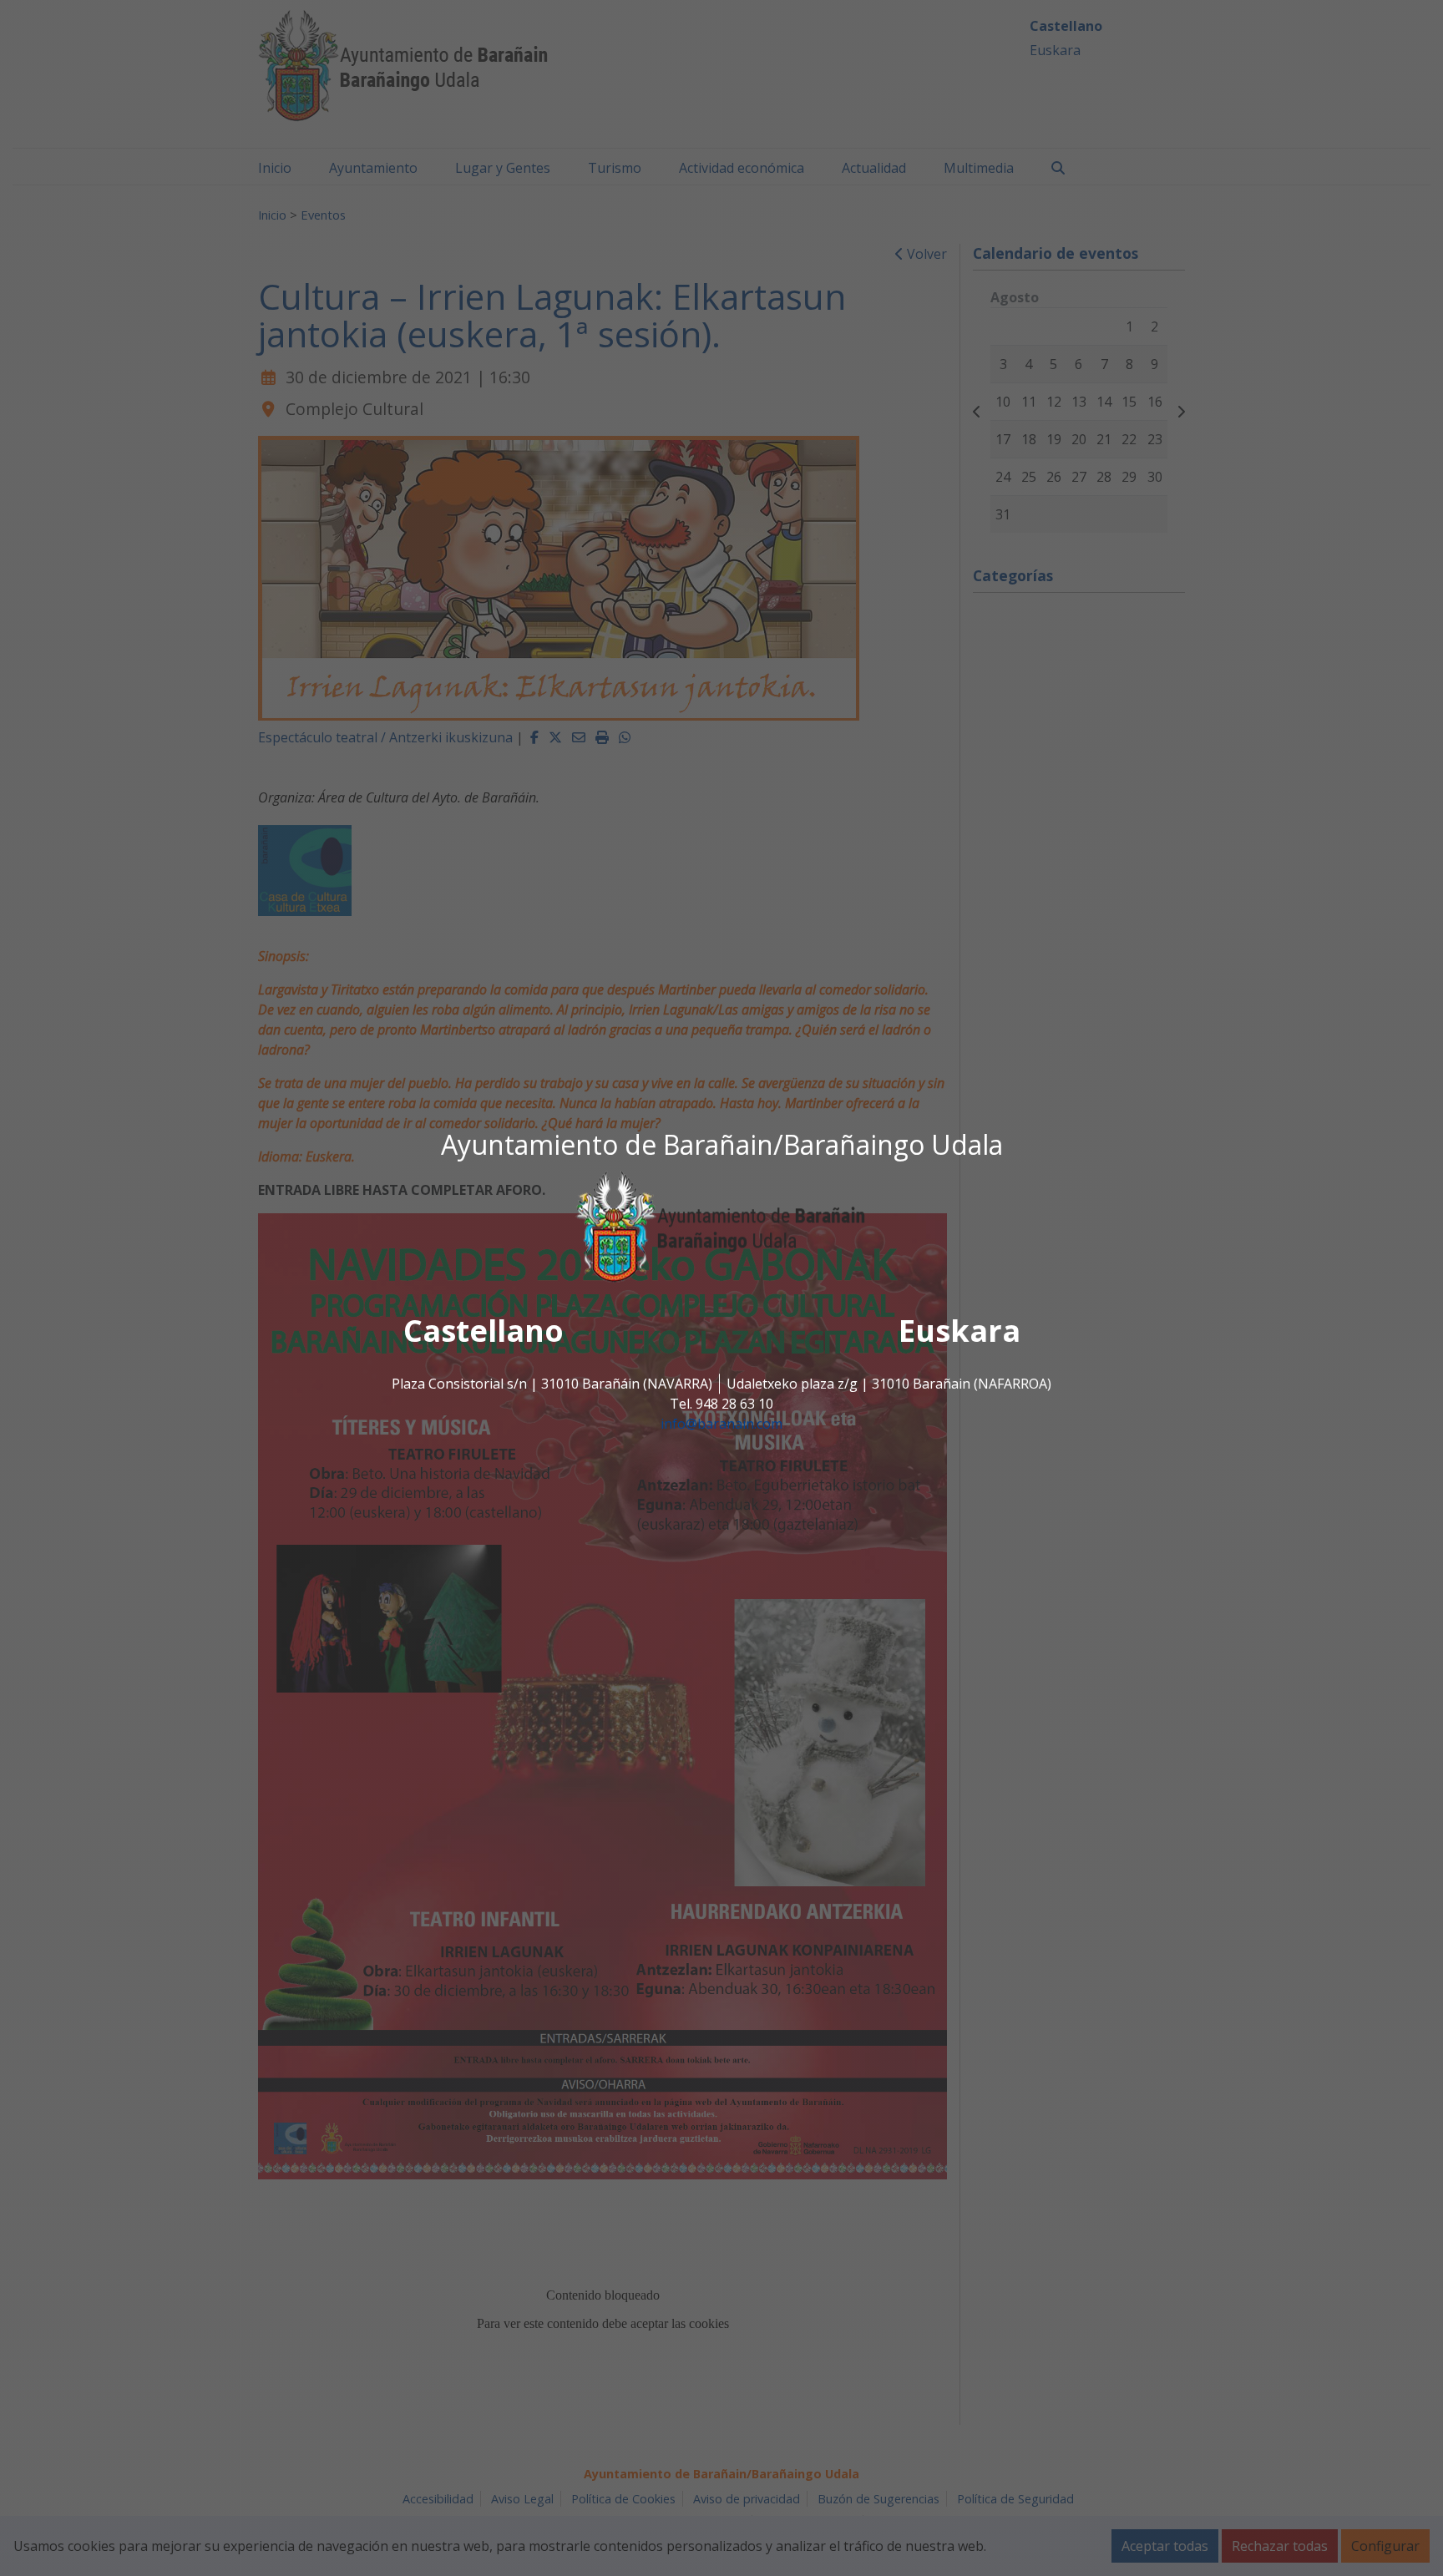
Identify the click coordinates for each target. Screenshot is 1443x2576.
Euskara (959, 1331)
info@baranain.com (721, 1424)
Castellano (484, 1331)
